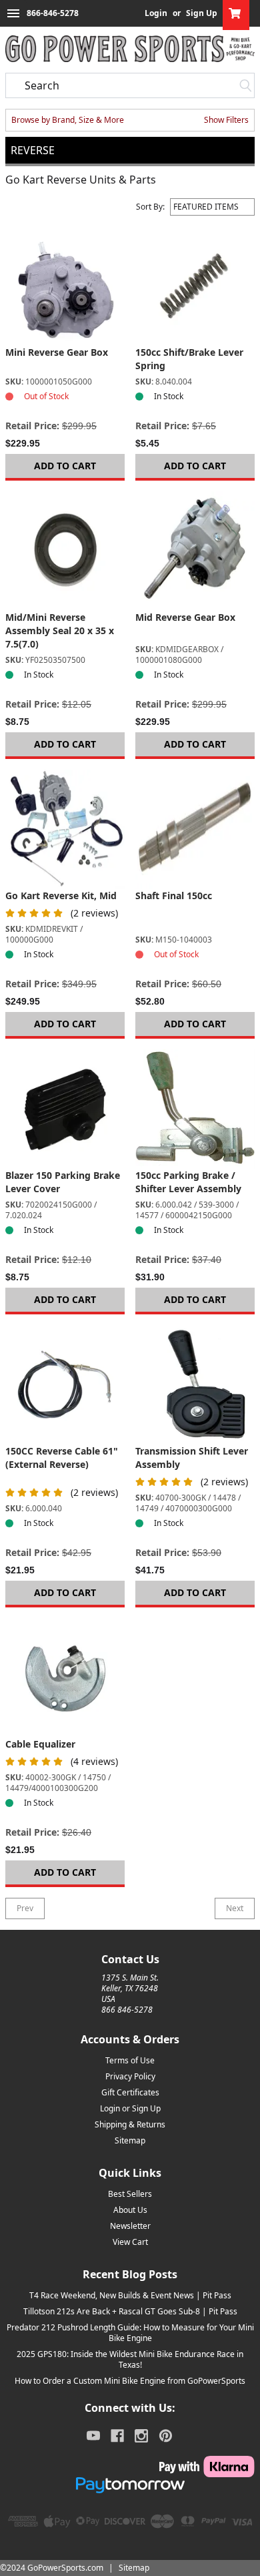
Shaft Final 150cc (174, 895)
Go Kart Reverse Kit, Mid (61, 895)
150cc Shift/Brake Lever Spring (189, 359)
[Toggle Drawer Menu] (13, 13)
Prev (25, 1908)
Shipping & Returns (130, 2124)
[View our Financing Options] (130, 2485)
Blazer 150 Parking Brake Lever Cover (63, 1182)
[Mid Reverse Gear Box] (195, 551)
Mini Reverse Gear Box (57, 352)
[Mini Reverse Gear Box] (65, 286)
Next (235, 1908)
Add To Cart (65, 466)
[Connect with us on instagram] (141, 2436)
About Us (130, 2210)
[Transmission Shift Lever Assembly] (195, 1385)
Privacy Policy (130, 2076)
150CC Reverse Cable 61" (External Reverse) (62, 1458)
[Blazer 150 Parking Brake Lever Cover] (65, 1109)
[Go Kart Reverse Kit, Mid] (65, 829)
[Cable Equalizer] (65, 1678)
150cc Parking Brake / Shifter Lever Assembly (188, 1182)
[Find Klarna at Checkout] (130, 2467)
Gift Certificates (130, 2092)
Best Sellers (130, 2194)
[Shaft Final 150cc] (195, 829)
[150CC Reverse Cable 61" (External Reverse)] (65, 1385)
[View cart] (236, 13)
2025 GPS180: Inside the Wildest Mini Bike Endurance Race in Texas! (130, 2359)
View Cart (130, 2242)
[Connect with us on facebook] (117, 2436)
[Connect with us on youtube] (93, 2436)
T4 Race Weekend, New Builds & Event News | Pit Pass (130, 2295)
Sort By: (150, 207)
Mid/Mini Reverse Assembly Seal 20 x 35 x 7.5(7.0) (60, 630)
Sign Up (202, 13)
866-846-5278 (53, 13)
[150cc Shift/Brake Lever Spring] (195, 286)
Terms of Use (130, 2060)
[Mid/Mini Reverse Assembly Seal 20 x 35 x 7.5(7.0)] (65, 551)
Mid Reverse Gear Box (185, 617)
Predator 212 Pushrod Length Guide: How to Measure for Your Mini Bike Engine (130, 2333)
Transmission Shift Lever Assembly (192, 1458)
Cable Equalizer (40, 1744)
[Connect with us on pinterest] (166, 2436)
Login (156, 13)
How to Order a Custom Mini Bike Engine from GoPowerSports (130, 2381)
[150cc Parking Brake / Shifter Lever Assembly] (195, 1109)
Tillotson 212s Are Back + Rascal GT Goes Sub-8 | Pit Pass (130, 2311)
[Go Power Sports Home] (130, 49)
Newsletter (130, 2226)
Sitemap (130, 2140)
